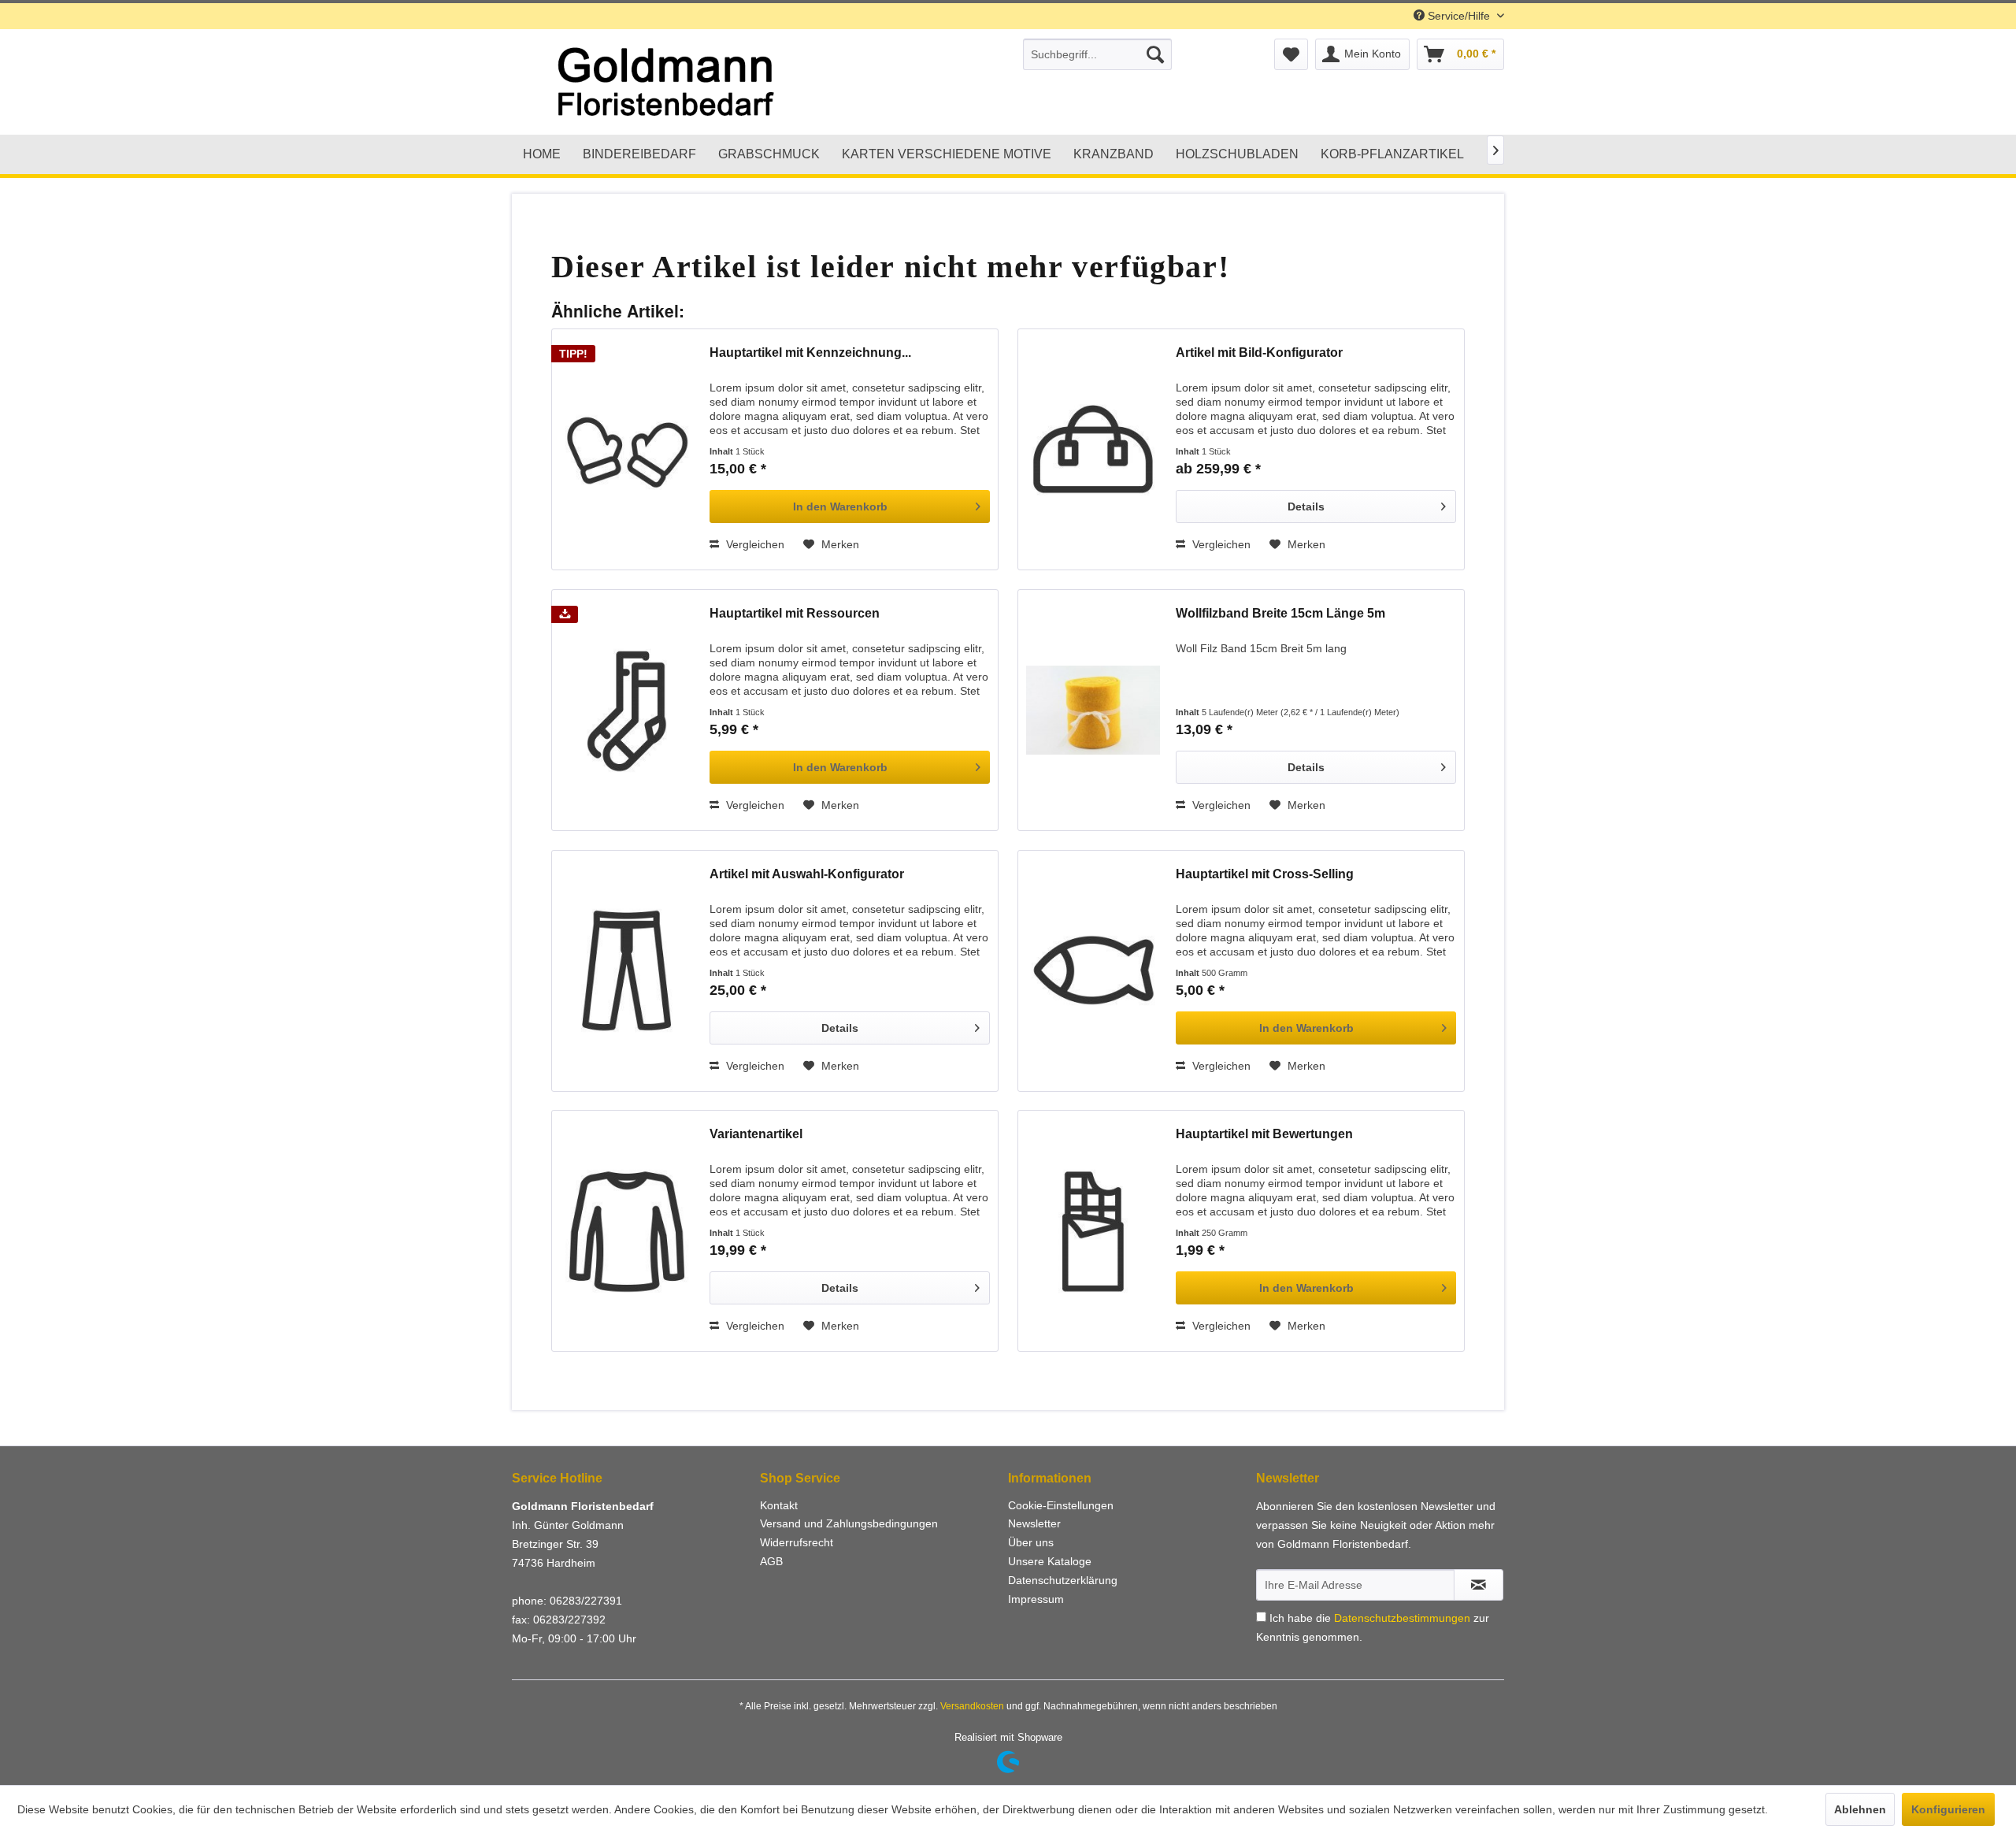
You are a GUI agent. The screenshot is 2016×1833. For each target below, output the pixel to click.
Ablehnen (1860, 1809)
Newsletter (1034, 1523)
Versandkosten (972, 1706)
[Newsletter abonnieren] (1479, 1585)
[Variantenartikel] (627, 1231)
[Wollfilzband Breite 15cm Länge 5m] (1093, 710)
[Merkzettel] (1291, 54)
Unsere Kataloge (1050, 1561)
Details (1306, 506)
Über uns (1031, 1542)
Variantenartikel (756, 1134)
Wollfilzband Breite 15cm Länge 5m (1280, 613)
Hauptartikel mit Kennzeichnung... (810, 352)
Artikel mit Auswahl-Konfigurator (807, 874)
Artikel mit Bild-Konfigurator (1259, 352)
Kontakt (779, 1505)
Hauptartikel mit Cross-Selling (1265, 874)
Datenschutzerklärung (1063, 1580)
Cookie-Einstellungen (1061, 1505)
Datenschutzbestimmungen (1402, 1618)
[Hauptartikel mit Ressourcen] (627, 710)
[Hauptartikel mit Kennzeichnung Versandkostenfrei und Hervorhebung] (627, 449)
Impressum (1036, 1599)
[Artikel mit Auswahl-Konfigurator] (627, 971)
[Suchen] (1155, 54)
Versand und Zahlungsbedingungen (849, 1523)
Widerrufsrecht (797, 1542)
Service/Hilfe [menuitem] (1459, 16)
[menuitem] (1097, 54)
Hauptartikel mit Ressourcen (795, 613)
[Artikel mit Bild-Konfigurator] (1093, 449)
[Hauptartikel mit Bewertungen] (1093, 1231)
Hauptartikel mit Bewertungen (1264, 1134)
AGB (771, 1561)
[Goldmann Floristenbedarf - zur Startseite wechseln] (721, 83)
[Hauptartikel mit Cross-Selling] (1093, 971)
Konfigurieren (1948, 1809)
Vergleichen (754, 544)
